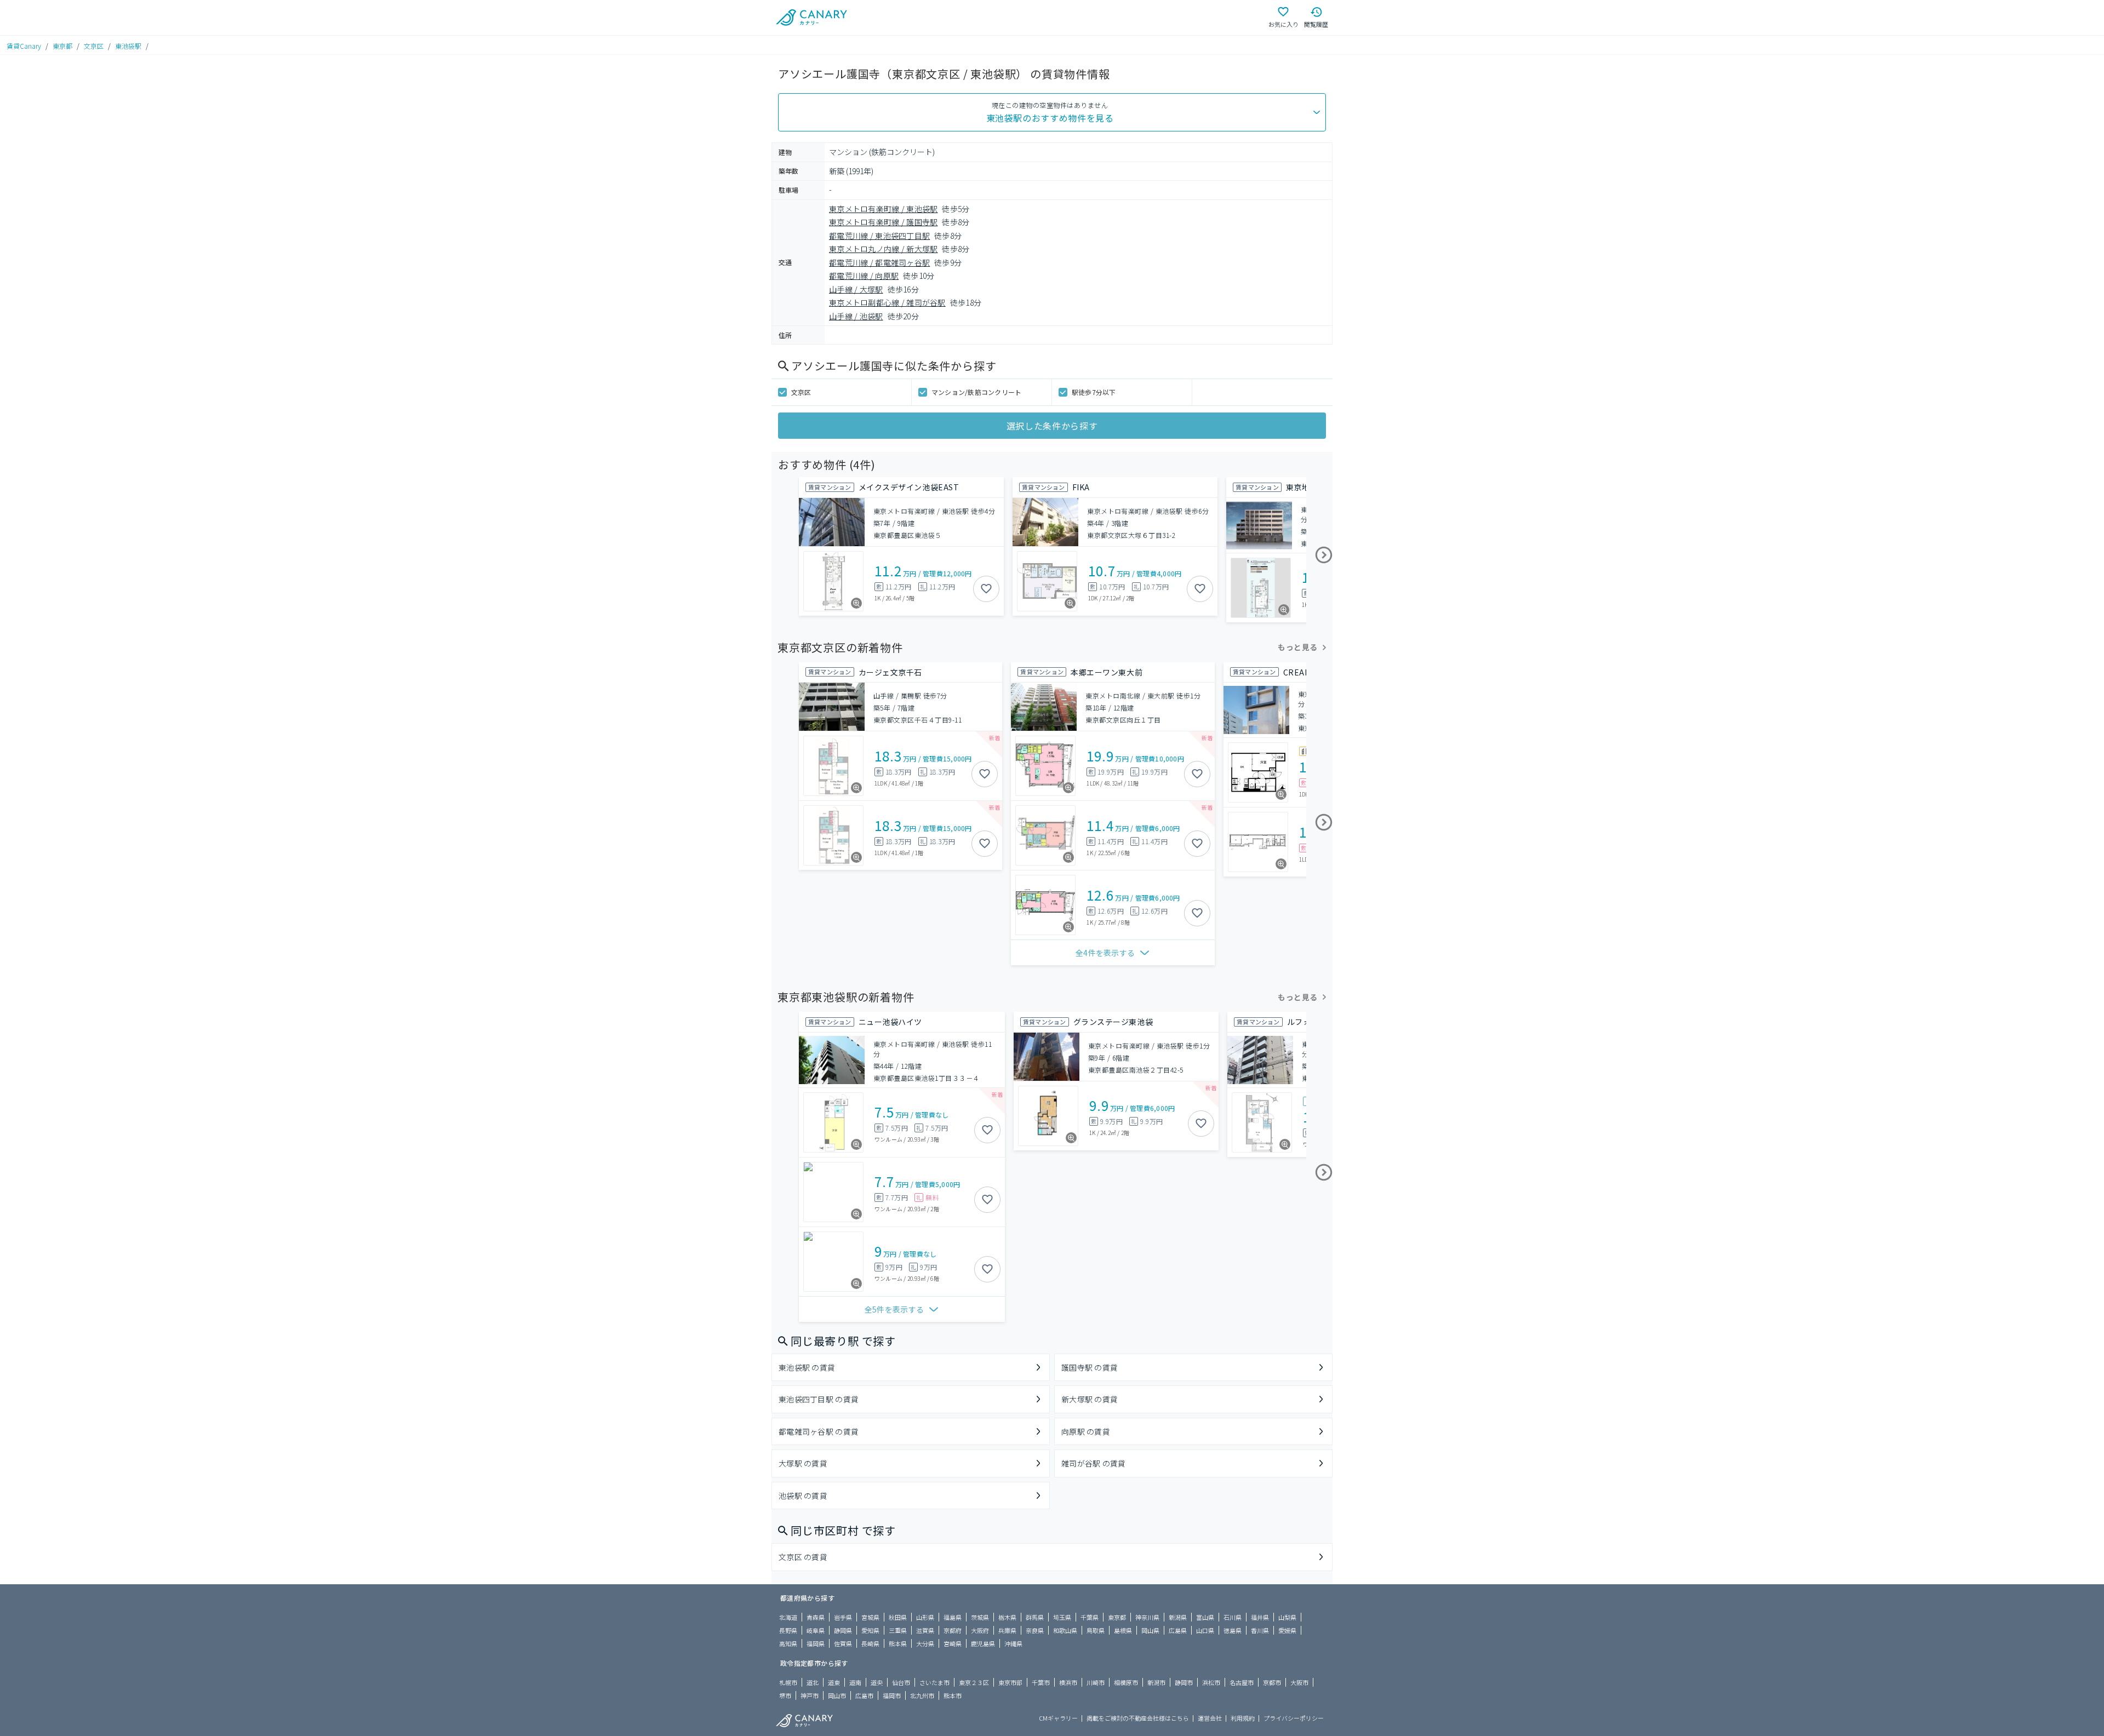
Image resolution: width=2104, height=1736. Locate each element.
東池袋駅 (128, 46)
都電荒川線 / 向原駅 (864, 276)
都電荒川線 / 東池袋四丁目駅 (879, 236)
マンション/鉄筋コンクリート (976, 392)
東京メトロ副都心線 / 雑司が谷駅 (887, 302)
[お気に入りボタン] (986, 589)
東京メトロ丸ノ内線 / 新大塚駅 (883, 249)
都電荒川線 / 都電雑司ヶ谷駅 (879, 262)
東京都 (62, 46)
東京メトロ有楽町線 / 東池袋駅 (883, 209)
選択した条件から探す (1052, 426)
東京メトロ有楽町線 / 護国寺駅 (883, 222)
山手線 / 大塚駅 (856, 289)
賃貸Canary (24, 46)
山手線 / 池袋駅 (856, 316)
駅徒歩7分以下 (1094, 392)
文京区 (94, 46)
